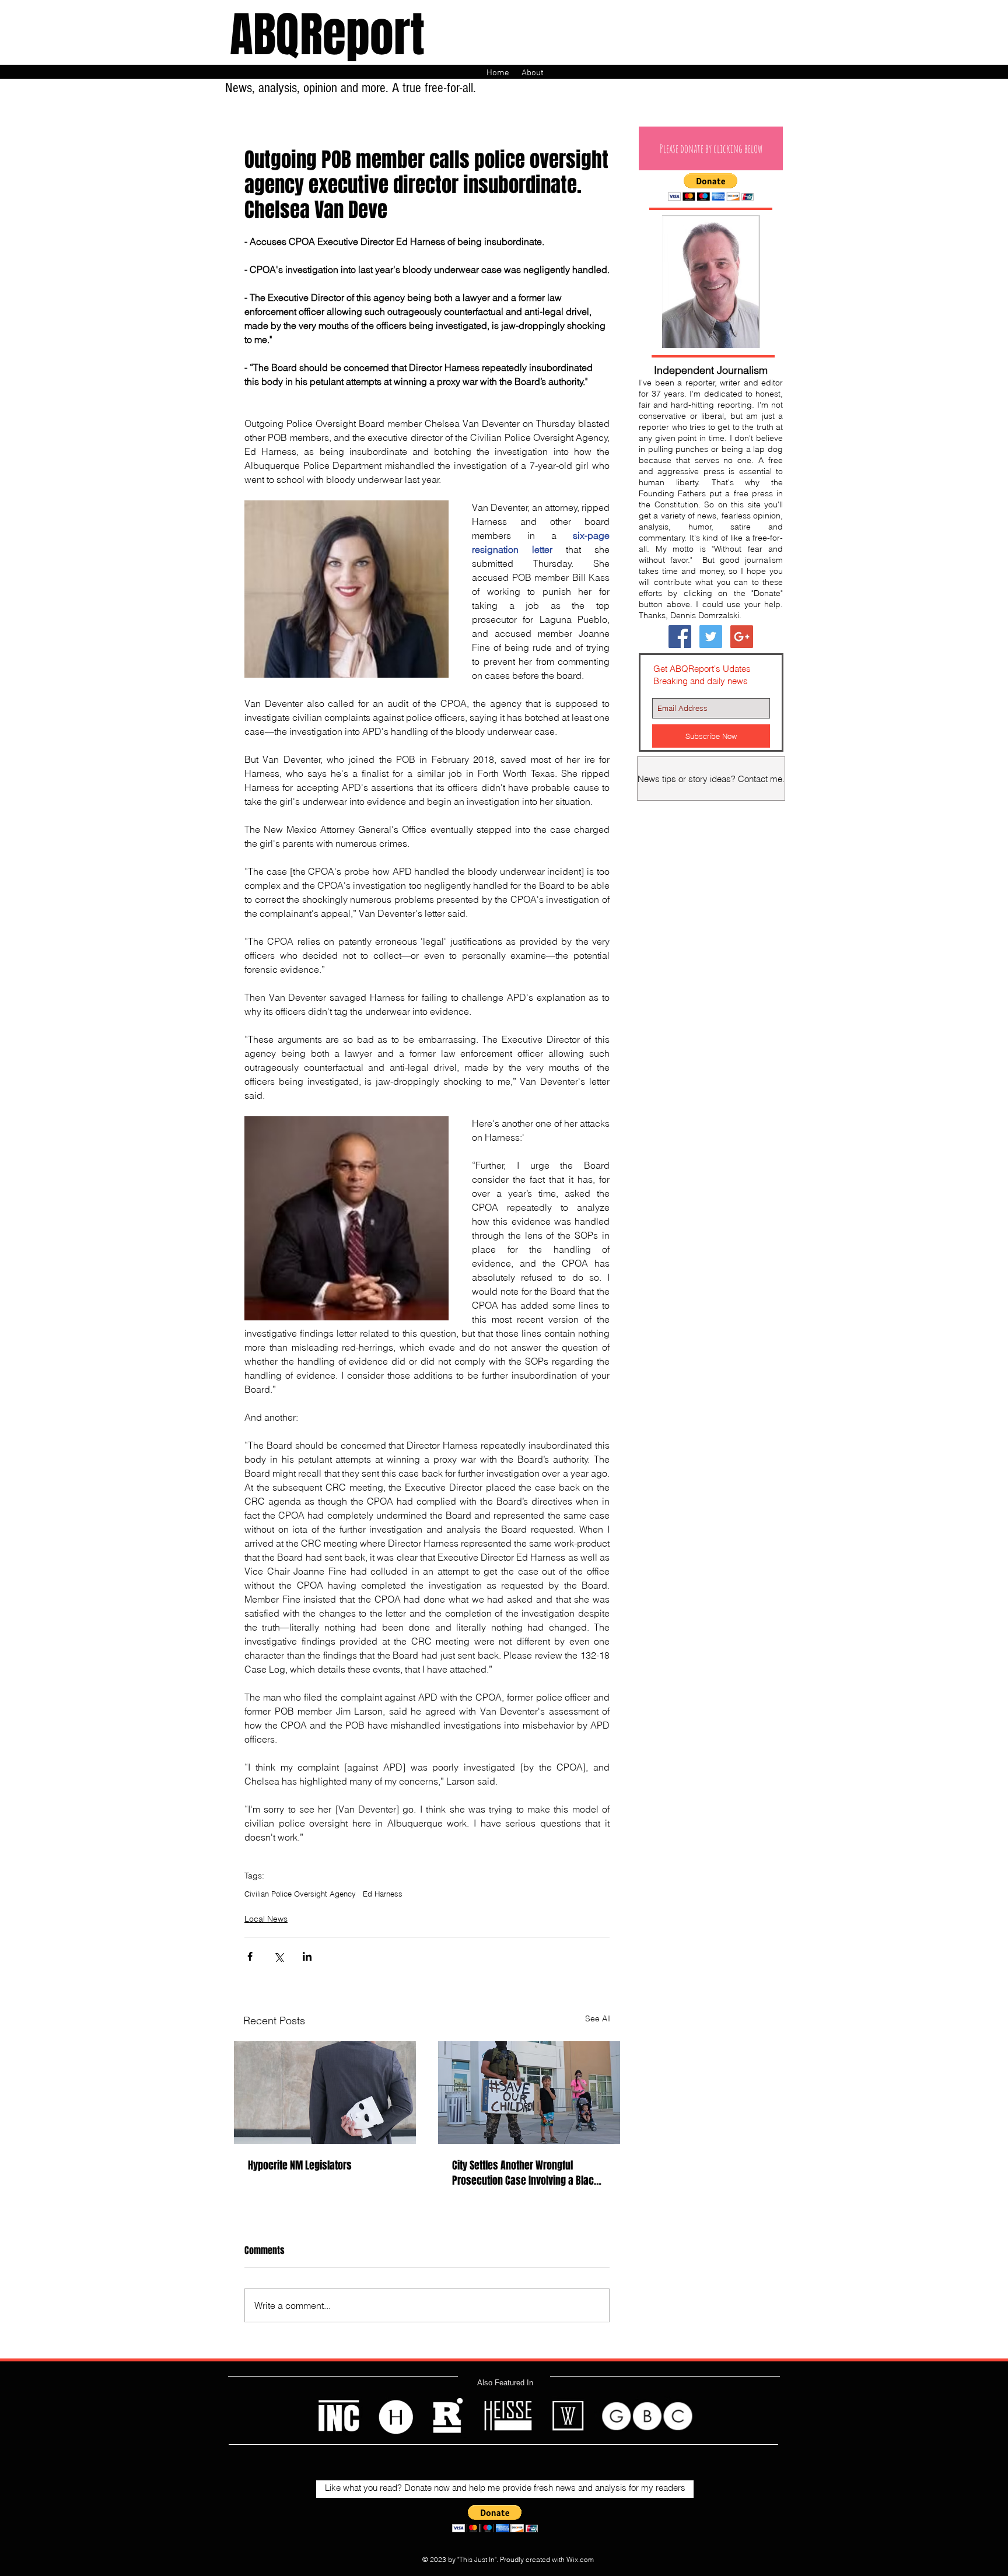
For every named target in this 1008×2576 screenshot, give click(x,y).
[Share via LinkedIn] (307, 1956)
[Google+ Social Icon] (742, 637)
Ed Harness (383, 1894)
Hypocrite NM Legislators (300, 2165)
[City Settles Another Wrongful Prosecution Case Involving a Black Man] (529, 2093)
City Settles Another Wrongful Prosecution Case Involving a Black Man (526, 2173)
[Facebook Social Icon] (680, 637)
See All (598, 2018)
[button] (711, 148)
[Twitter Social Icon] (711, 637)
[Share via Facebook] (250, 1956)
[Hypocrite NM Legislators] (325, 2093)
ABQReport (327, 35)
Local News (266, 1919)
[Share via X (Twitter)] (279, 1956)
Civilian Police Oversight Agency (300, 1894)
